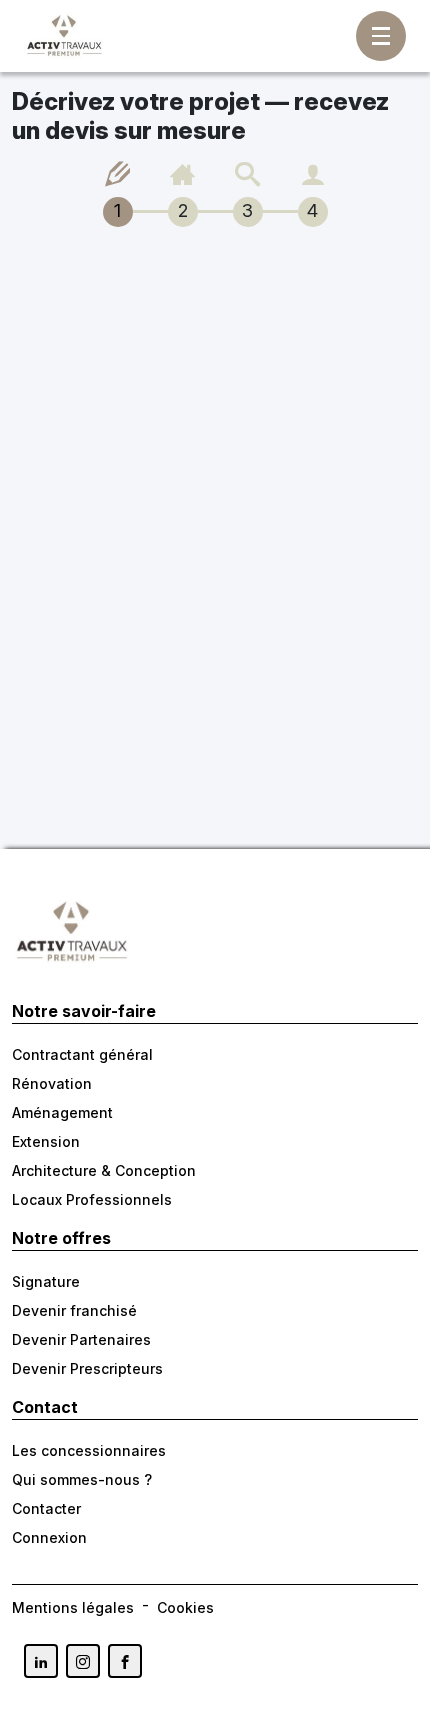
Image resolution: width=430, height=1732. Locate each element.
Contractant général (82, 1054)
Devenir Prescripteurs (87, 1368)
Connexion (49, 1537)
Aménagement (62, 1112)
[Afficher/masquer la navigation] (381, 36)
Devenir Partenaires (81, 1339)
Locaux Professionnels (92, 1199)
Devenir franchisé (74, 1310)
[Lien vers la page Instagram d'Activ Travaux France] (83, 1661)
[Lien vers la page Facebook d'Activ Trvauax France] (125, 1661)
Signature (46, 1281)
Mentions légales (73, 1607)
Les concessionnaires (89, 1450)
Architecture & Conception (104, 1170)
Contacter (46, 1508)
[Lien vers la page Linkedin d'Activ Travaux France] (41, 1661)
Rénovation (52, 1083)
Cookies (185, 1607)
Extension (46, 1141)
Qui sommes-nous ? (82, 1479)
